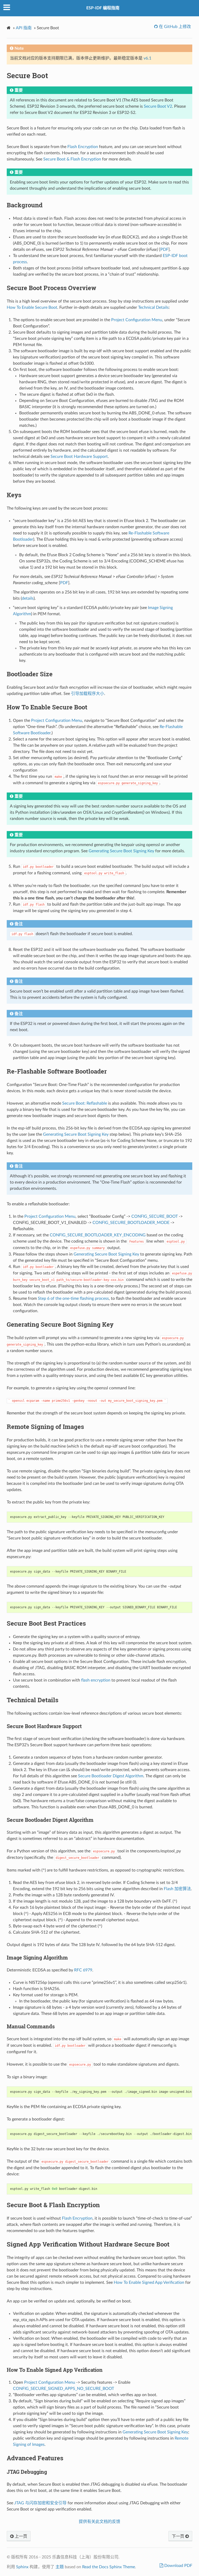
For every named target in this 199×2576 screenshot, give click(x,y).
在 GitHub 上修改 (174, 27)
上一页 (20, 2536)
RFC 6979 (83, 1970)
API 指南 (24, 28)
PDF (164, 249)
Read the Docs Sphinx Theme (109, 2567)
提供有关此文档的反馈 (99, 2522)
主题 (60, 2567)
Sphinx (22, 2567)
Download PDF (178, 2566)
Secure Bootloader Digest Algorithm (111, 1776)
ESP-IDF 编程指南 (103, 8)
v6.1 (147, 58)
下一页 (179, 2536)
